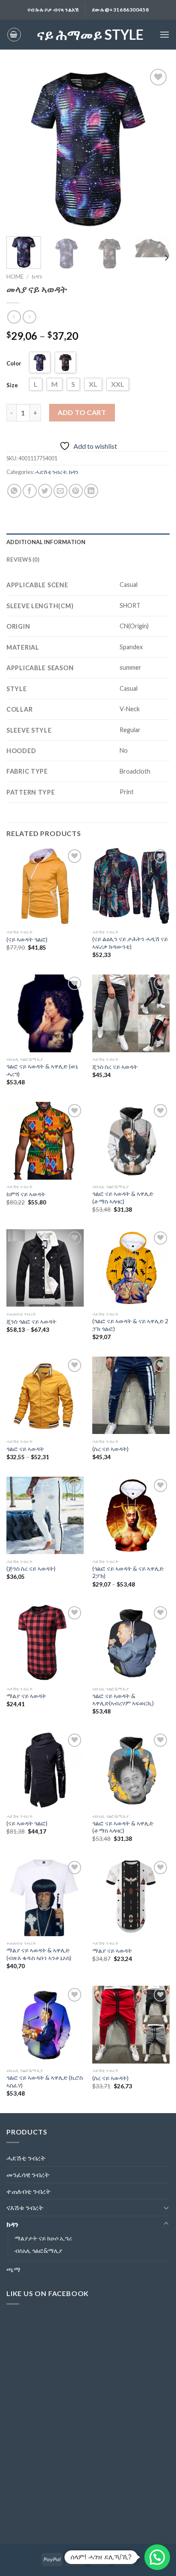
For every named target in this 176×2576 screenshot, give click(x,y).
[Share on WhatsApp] (14, 491)
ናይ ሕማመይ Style (90, 35)
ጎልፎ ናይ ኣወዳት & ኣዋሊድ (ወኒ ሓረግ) (42, 1070)
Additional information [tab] (46, 542)
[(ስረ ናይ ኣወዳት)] (131, 1395)
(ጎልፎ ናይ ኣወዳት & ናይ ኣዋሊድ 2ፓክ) (128, 1572)
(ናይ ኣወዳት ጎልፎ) (27, 939)
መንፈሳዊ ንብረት (28, 2174)
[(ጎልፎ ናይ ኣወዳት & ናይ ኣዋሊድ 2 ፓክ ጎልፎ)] (131, 1268)
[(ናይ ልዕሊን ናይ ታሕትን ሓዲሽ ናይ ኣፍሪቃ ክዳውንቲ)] (131, 886)
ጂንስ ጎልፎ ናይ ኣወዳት (31, 1322)
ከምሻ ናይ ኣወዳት (26, 1194)
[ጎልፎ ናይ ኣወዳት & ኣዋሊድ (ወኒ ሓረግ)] (45, 1013)
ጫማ (13, 2269)
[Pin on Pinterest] (76, 491)
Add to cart (82, 412)
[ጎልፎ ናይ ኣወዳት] (45, 1395)
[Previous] (21, 148)
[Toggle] (166, 2208)
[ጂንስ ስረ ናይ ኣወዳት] (131, 1013)
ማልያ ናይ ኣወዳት (26, 1696)
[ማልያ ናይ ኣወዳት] (45, 1643)
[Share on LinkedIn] (91, 491)
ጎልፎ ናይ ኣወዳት (25, 1449)
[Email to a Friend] (60, 491)
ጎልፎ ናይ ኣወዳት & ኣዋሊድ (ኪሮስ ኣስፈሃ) (45, 2081)
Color (14, 363)
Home (15, 277)
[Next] (155, 148)
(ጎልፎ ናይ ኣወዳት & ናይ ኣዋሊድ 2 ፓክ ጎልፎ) (130, 1325)
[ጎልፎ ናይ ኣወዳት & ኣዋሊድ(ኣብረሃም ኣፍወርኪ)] (131, 1643)
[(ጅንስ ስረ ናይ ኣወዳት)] (45, 1515)
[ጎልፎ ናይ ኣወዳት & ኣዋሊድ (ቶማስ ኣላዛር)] (131, 1141)
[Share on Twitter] (45, 491)
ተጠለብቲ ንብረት (29, 2191)
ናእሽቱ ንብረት (25, 2207)
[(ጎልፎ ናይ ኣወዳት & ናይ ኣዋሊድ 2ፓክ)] (131, 1515)
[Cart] (14, 35)
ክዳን (37, 277)
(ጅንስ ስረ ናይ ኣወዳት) (31, 1569)
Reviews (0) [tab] (23, 559)
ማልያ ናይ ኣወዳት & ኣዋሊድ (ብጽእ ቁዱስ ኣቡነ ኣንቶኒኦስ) (39, 1954)
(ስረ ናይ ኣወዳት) (110, 1449)
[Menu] (164, 34)
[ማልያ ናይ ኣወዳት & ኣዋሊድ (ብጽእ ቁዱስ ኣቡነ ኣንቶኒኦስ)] (45, 1897)
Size (12, 385)
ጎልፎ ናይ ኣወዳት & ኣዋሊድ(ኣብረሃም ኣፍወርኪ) (123, 1700)
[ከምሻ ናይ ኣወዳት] (45, 1141)
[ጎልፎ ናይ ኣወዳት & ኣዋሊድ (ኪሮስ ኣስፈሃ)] (45, 2024)
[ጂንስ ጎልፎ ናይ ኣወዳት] (45, 1268)
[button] (157, 2557)
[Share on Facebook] (30, 491)
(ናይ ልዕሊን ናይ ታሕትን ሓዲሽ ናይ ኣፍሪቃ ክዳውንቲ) (130, 943)
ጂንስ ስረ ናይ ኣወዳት (115, 1067)
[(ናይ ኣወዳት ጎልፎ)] (45, 886)
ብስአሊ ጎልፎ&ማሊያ (38, 2251)
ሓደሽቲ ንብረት (51, 472)
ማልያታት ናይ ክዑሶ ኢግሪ (43, 2238)
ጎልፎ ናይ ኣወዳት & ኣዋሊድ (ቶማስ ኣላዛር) (123, 1198)
